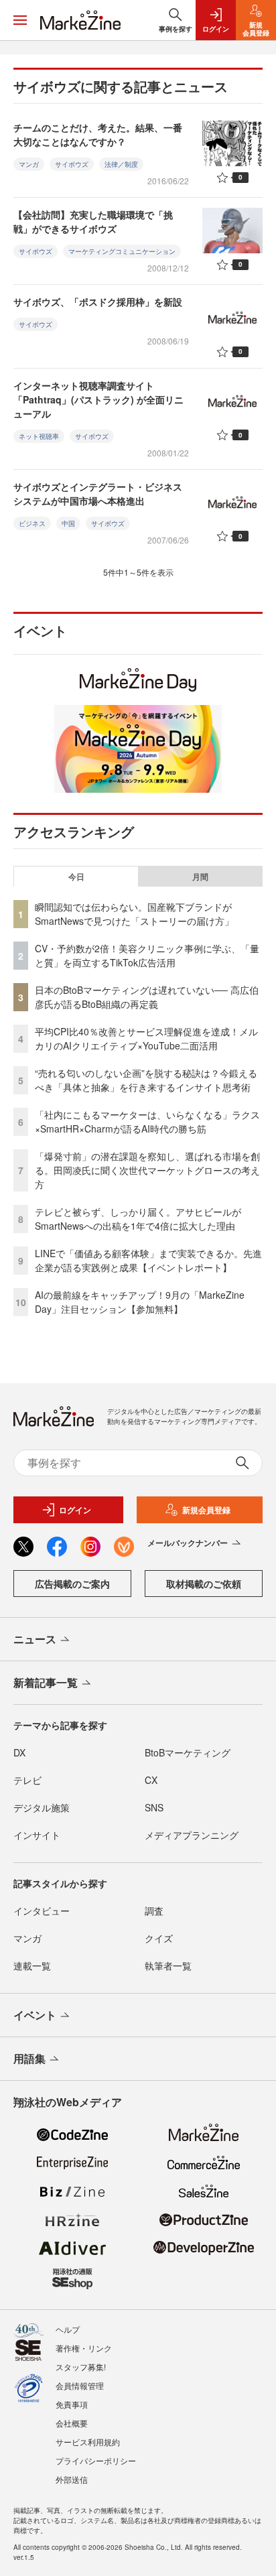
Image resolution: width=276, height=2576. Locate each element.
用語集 (29, 2058)
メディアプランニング (192, 1835)
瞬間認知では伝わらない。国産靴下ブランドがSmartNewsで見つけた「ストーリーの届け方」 (134, 914)
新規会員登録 (206, 1510)
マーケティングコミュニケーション (122, 251)
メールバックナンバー (188, 1543)
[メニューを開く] (20, 20)
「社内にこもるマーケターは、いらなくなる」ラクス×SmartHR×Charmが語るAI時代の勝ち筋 (147, 1121)
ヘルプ (68, 2329)
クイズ (159, 1938)
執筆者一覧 (168, 1966)
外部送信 (72, 2479)
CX (151, 1780)
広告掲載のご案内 (72, 1584)
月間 (200, 877)
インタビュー (42, 1911)
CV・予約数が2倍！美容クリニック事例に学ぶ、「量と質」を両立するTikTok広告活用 (147, 955)
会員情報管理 (80, 2385)
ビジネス (32, 523)
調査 (154, 1911)
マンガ (29, 164)
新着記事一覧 (46, 1682)
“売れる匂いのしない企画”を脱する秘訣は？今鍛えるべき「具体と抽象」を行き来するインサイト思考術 (146, 1080)
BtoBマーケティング (188, 1752)
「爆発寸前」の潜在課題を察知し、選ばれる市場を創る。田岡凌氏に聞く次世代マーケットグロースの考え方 (147, 1170)
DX (19, 1752)
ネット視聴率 (39, 436)
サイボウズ (72, 164)
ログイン (75, 1510)
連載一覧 (32, 1966)
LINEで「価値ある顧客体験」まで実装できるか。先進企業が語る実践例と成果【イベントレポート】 (148, 1260)
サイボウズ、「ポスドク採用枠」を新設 (98, 302)
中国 (68, 523)
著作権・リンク (84, 2348)
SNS (154, 1807)
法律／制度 (121, 164)
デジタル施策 (42, 1807)
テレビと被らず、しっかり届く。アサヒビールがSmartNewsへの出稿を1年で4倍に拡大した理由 (138, 1219)
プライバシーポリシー (96, 2460)
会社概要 (72, 2423)
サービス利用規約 (88, 2442)
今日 (76, 877)
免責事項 (72, 2404)
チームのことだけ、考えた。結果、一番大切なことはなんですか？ (98, 134)
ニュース (35, 1639)
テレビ (27, 1780)
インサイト (37, 1835)
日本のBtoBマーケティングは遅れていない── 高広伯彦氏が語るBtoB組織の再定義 (147, 997)
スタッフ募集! (81, 2367)
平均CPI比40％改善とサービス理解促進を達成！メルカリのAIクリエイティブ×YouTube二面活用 (146, 1038)
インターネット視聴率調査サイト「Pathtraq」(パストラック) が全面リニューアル (98, 399)
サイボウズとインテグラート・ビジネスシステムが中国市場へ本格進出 (98, 494)
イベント (35, 2015)
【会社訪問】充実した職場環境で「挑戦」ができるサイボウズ (93, 221)
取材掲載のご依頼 (204, 1584)
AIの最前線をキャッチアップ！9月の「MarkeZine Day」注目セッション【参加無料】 (140, 1302)
